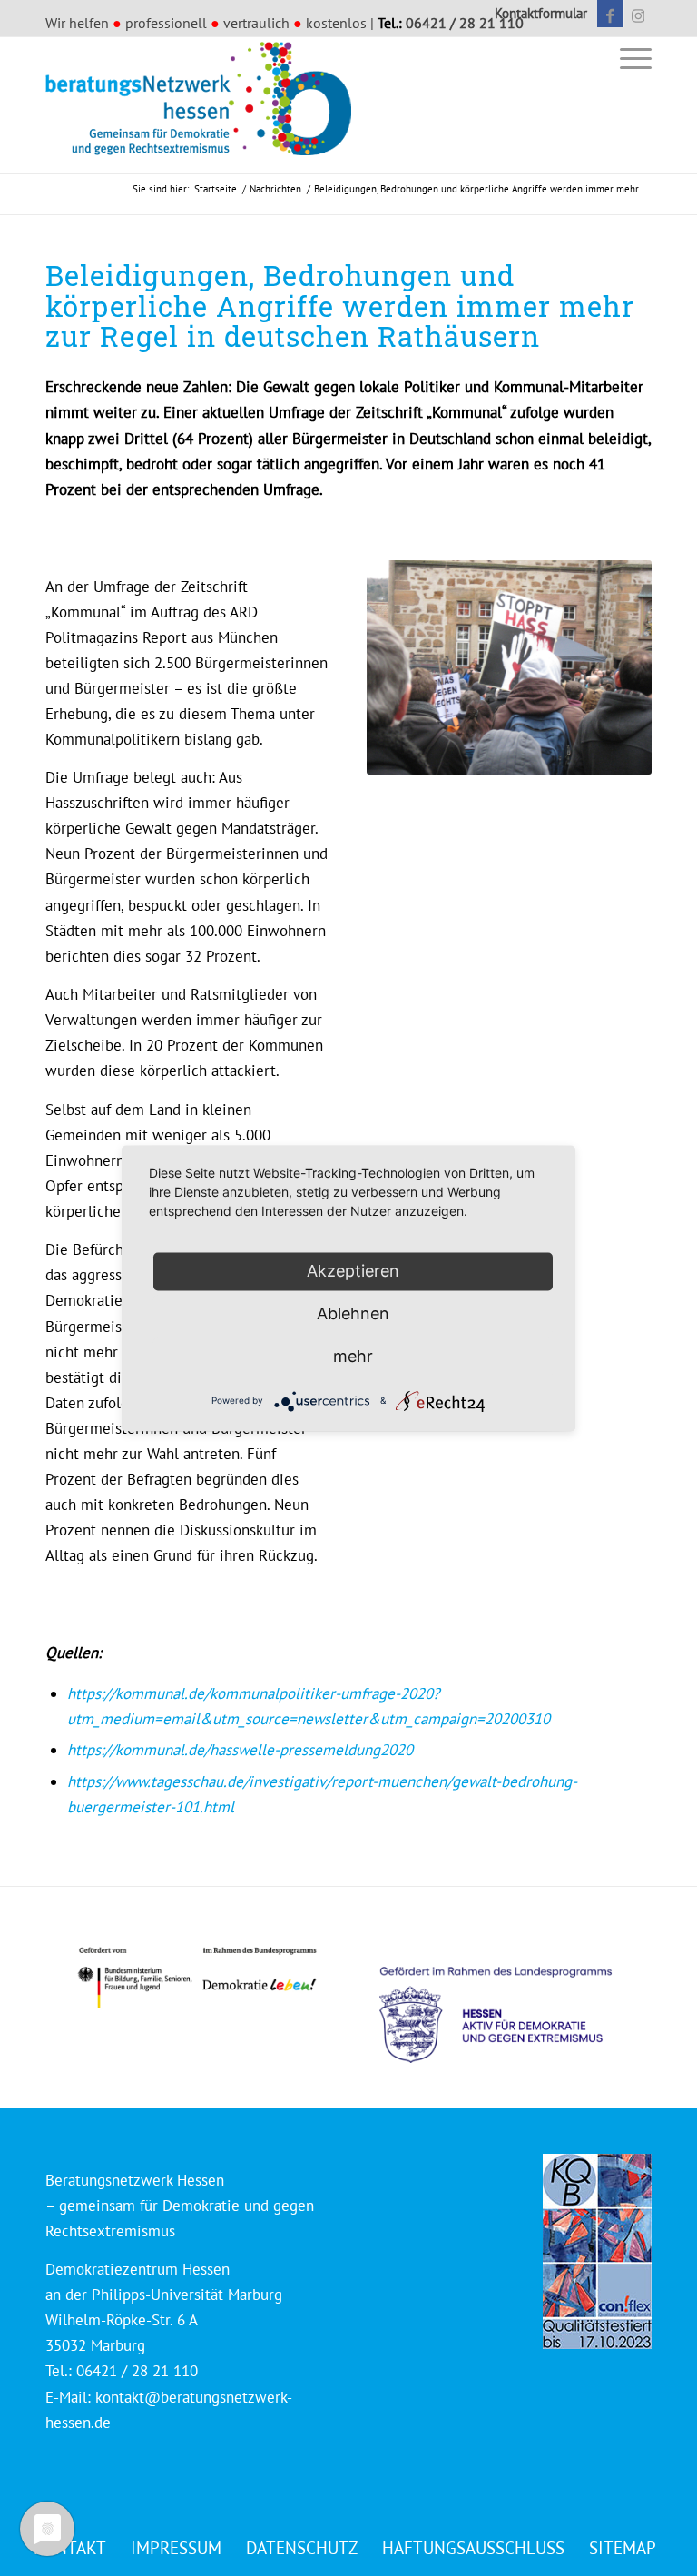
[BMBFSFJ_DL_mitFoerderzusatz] (197, 1978)
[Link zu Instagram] (638, 14)
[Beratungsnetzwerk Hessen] (204, 105)
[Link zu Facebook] (610, 14)
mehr (353, 1356)
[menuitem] (536, 14)
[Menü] (631, 58)
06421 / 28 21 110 (465, 23)
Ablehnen (353, 1313)
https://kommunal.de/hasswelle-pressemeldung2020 (240, 1750)
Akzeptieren (353, 1271)
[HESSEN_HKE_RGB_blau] (515, 1998)
